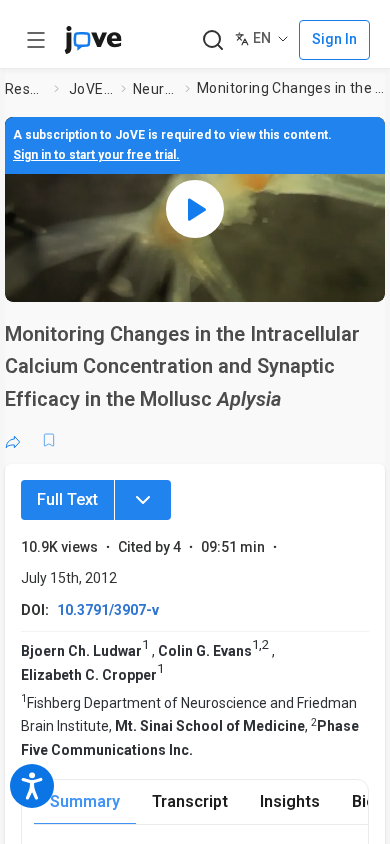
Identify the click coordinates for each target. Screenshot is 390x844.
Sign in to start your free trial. (96, 155)
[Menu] (143, 500)
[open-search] (212, 40)
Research (25, 89)
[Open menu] (36, 40)
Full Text (67, 499)
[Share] (13, 440)
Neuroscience (155, 89)
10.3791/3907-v (108, 610)
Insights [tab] (290, 801)
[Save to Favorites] (49, 440)
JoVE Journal (91, 89)
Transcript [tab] (190, 801)
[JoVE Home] (93, 40)
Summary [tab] (85, 801)
